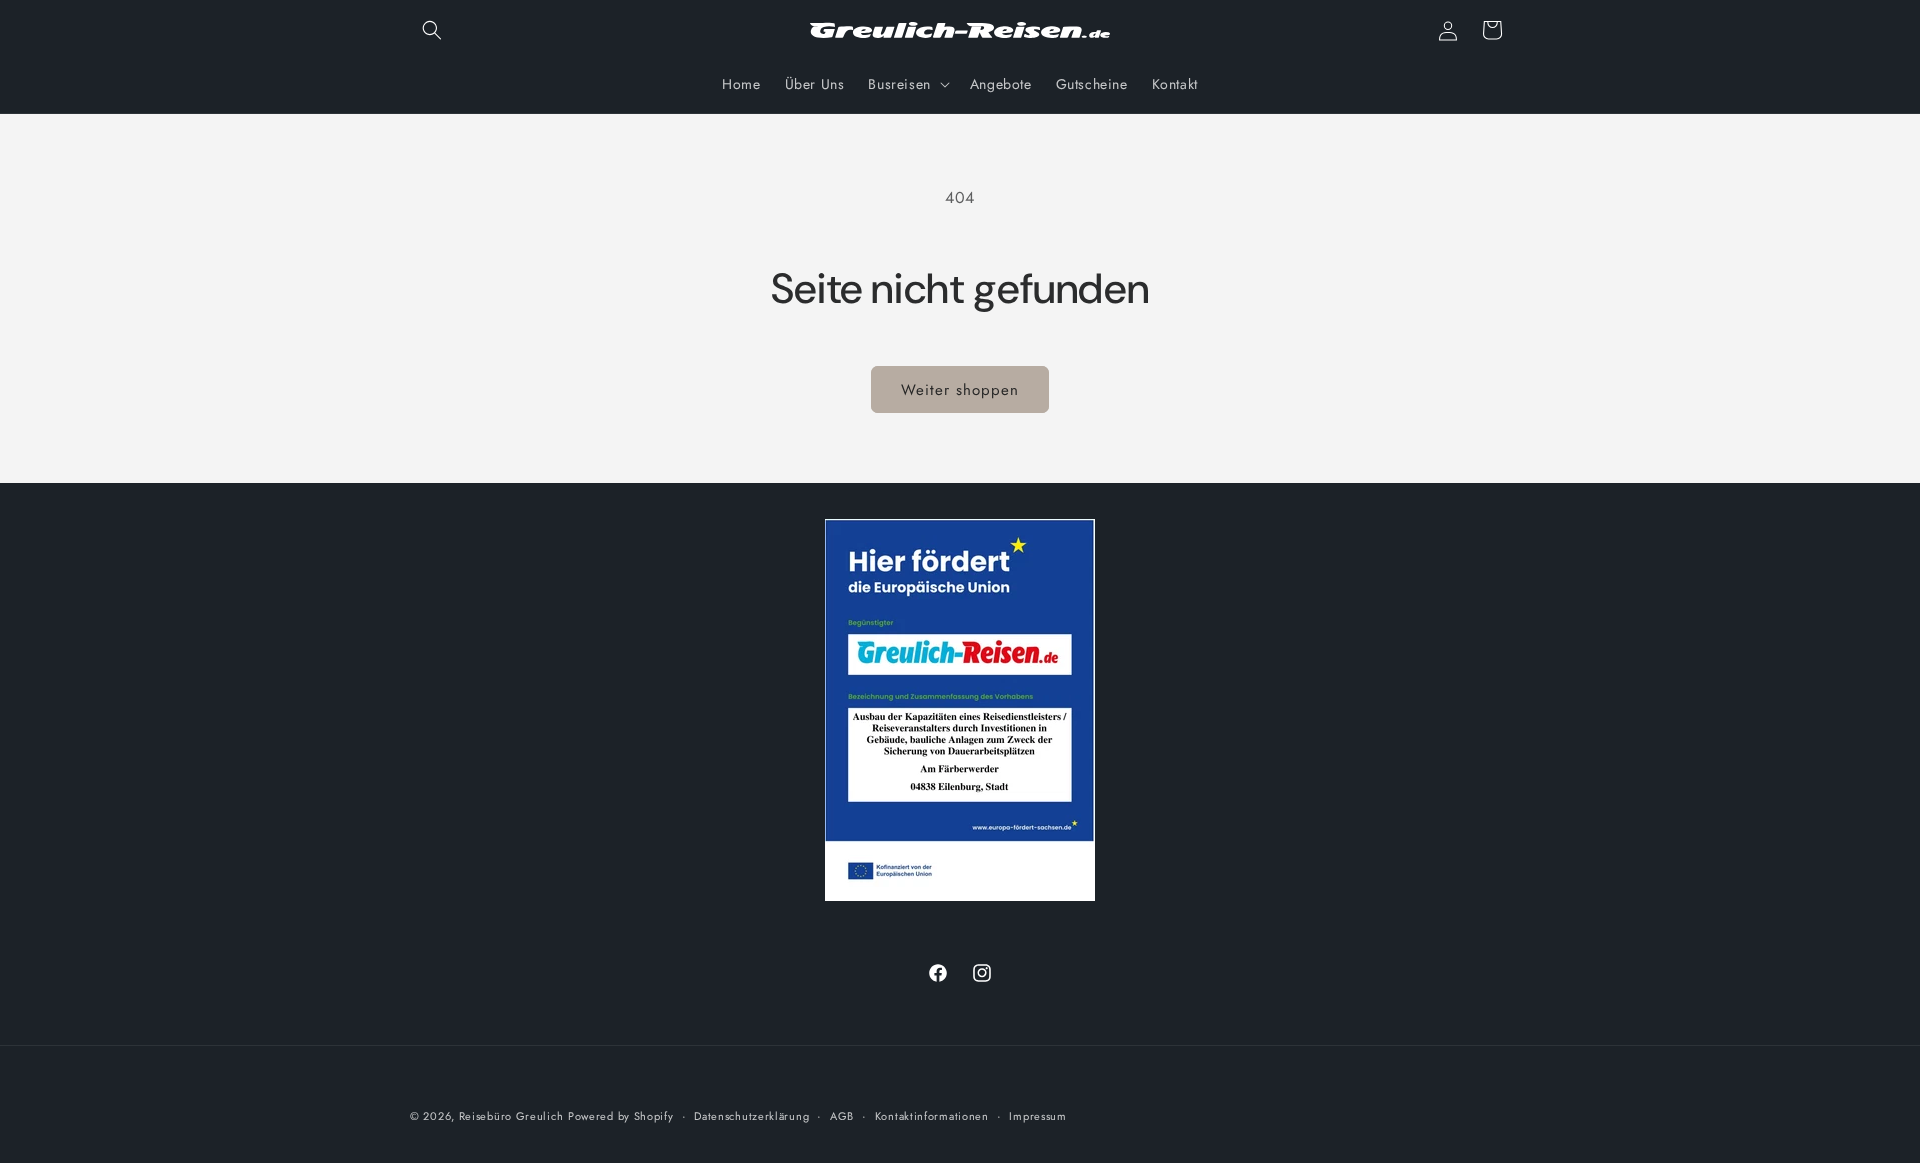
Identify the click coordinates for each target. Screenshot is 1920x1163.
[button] (432, 30)
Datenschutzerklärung (751, 1116)
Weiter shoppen (960, 390)
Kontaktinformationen (932, 1116)
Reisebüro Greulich (511, 1116)
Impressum (1037, 1116)
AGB (842, 1116)
